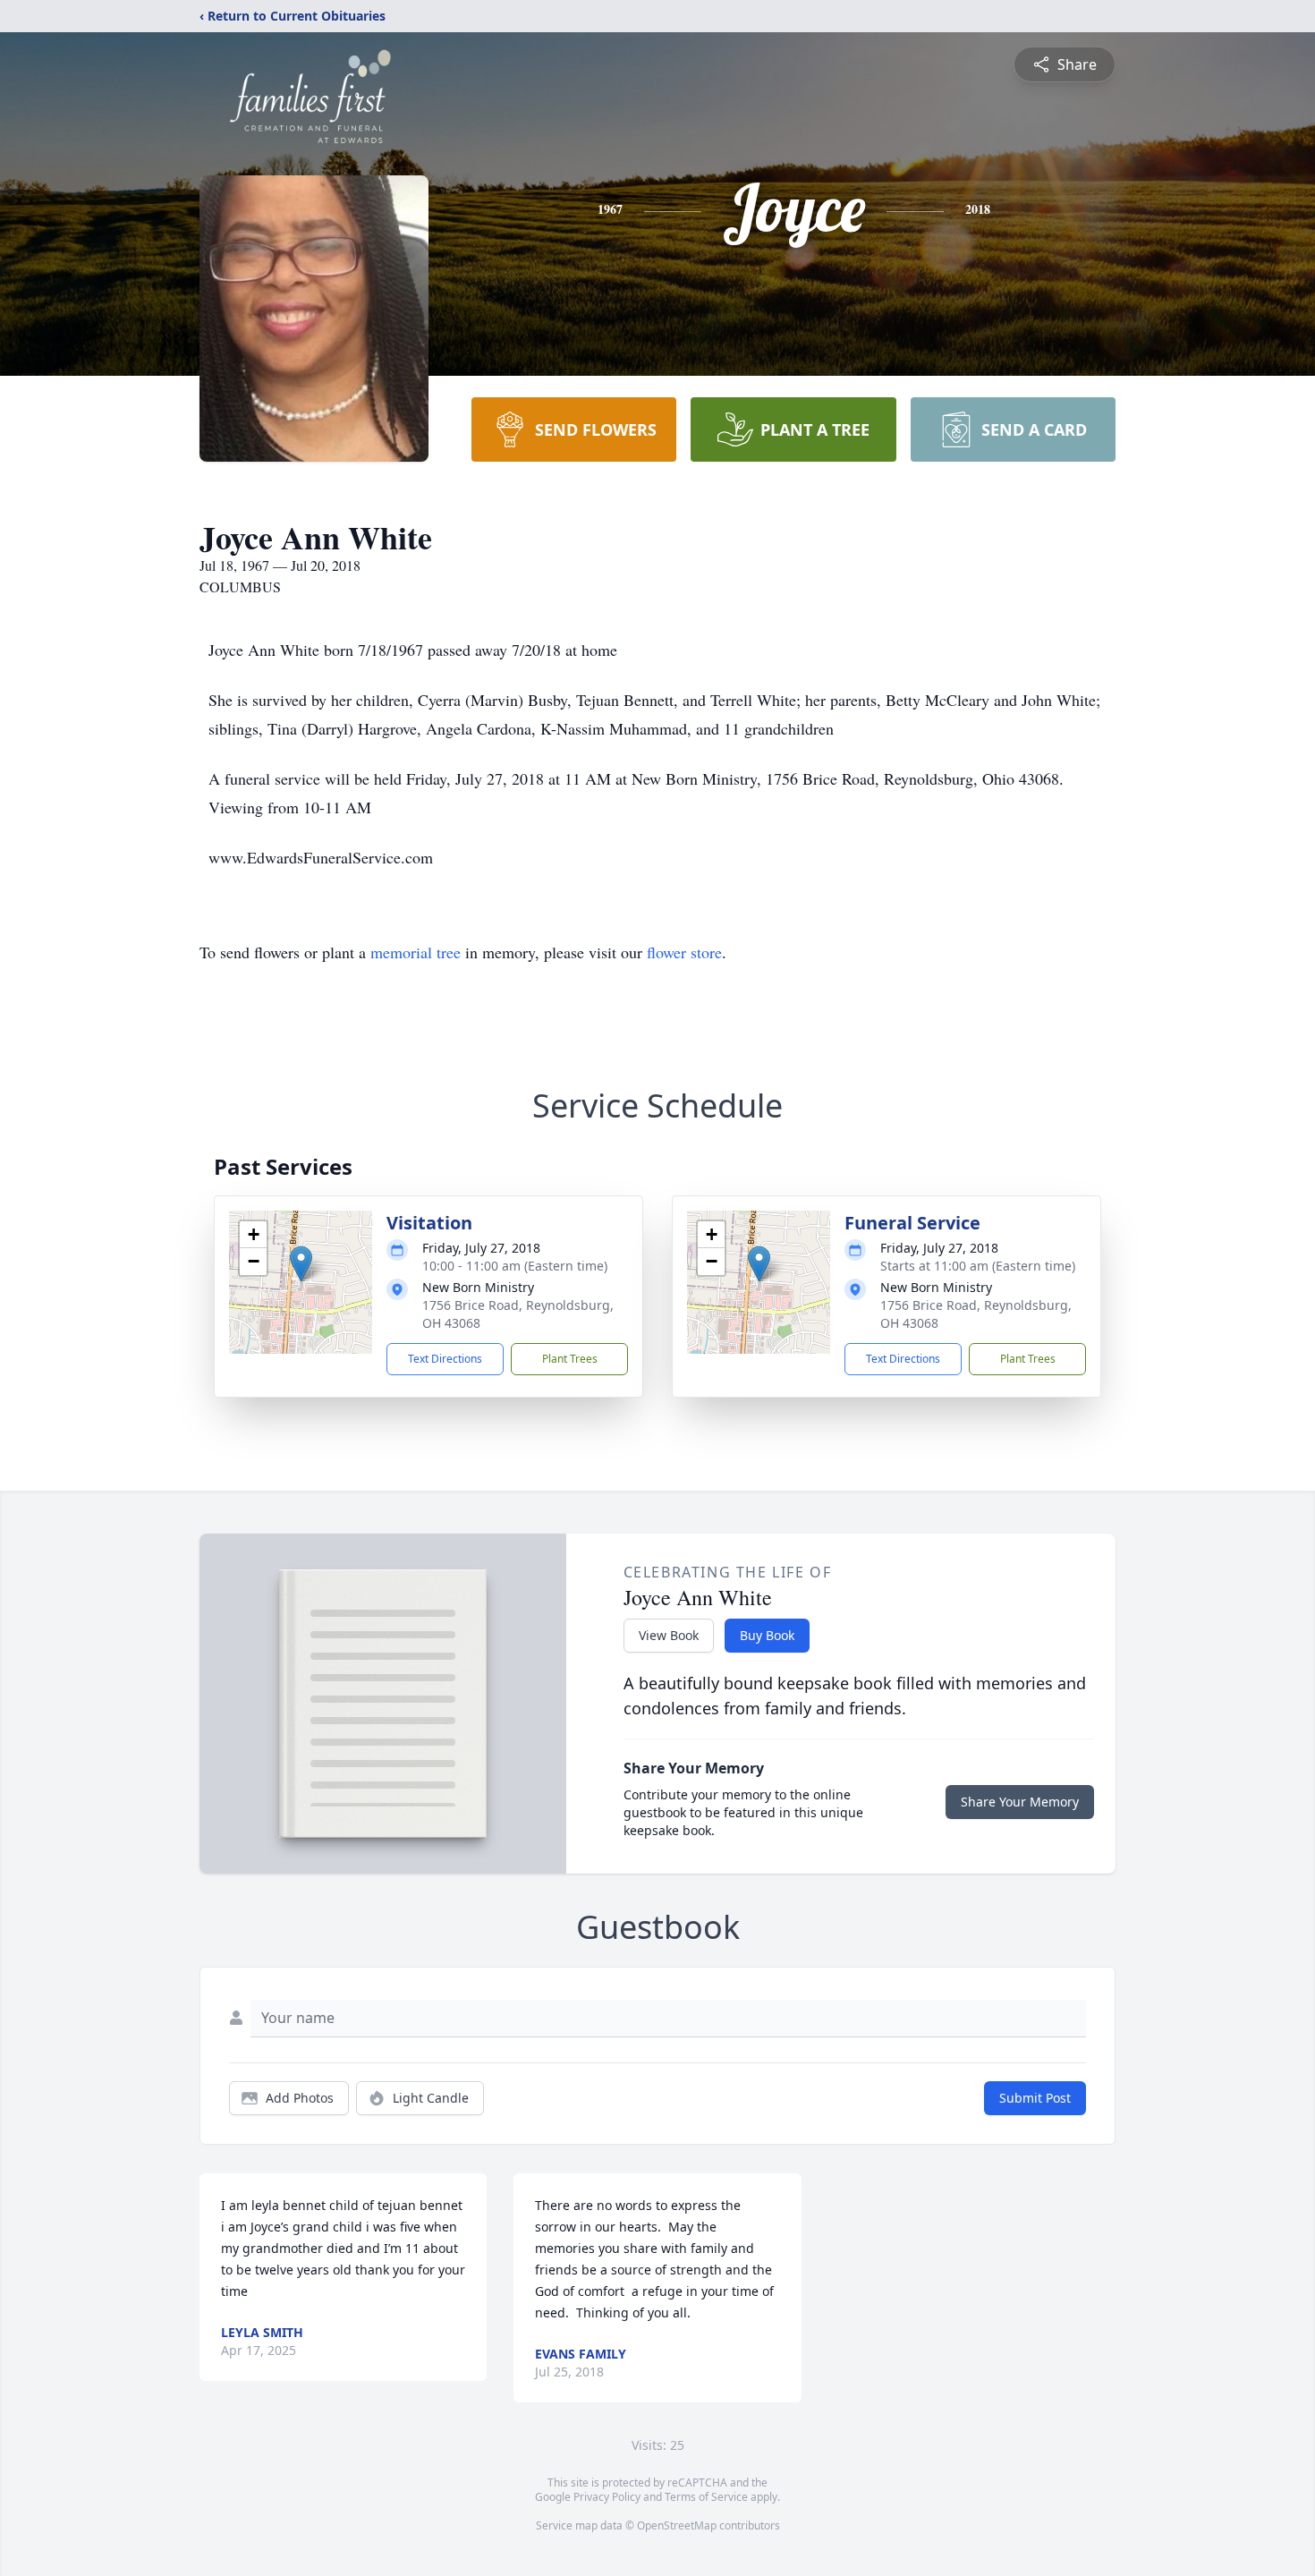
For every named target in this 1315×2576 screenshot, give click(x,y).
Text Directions (445, 1359)
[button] (301, 1264)
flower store (684, 952)
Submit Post (1035, 2098)
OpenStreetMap (677, 2525)
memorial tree (416, 952)
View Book (669, 1635)
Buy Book (767, 1635)
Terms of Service (706, 2497)
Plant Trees (570, 1359)
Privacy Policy (607, 2497)
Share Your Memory (1020, 1802)
